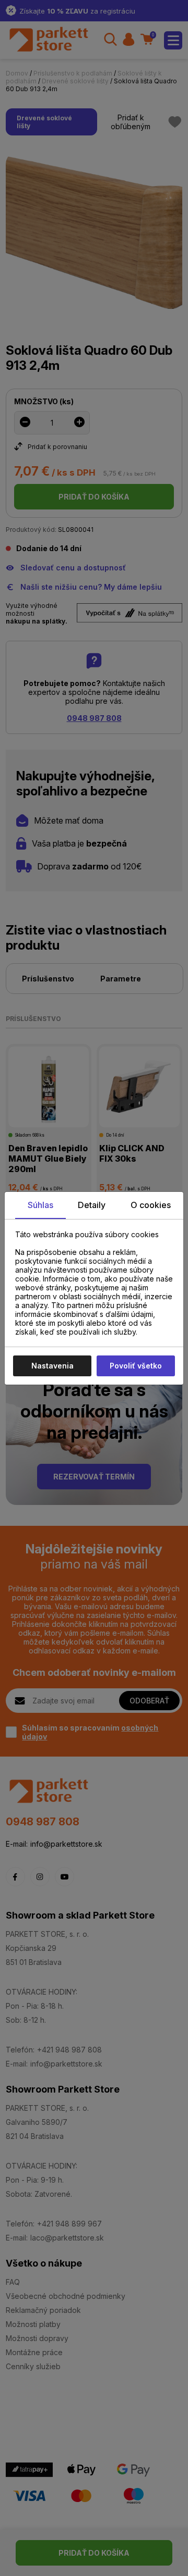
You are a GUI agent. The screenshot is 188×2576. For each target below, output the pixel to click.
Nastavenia (52, 1366)
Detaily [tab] (92, 1205)
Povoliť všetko (136, 1366)
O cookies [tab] (151, 1205)
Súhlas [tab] (40, 1205)
